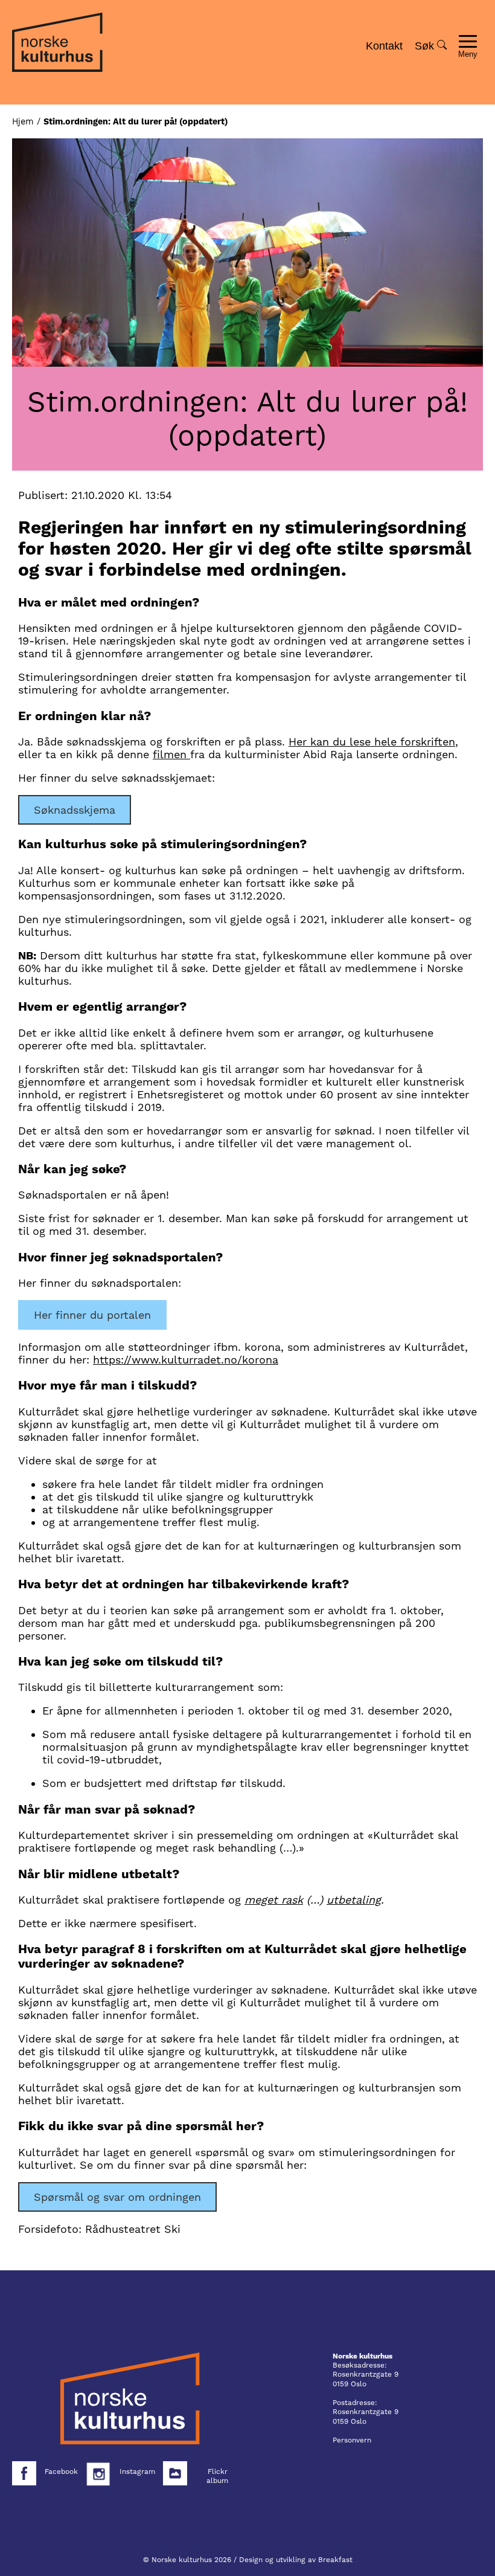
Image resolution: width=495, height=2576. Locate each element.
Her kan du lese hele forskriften (372, 742)
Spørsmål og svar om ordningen (117, 2197)
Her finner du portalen (92, 1315)
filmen (171, 754)
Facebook (61, 2471)
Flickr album (217, 2476)
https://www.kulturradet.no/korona (186, 1360)
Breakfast (335, 2560)
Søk (426, 46)
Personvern (352, 2440)
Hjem (23, 121)
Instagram (137, 2471)
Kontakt (384, 46)
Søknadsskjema (75, 810)
